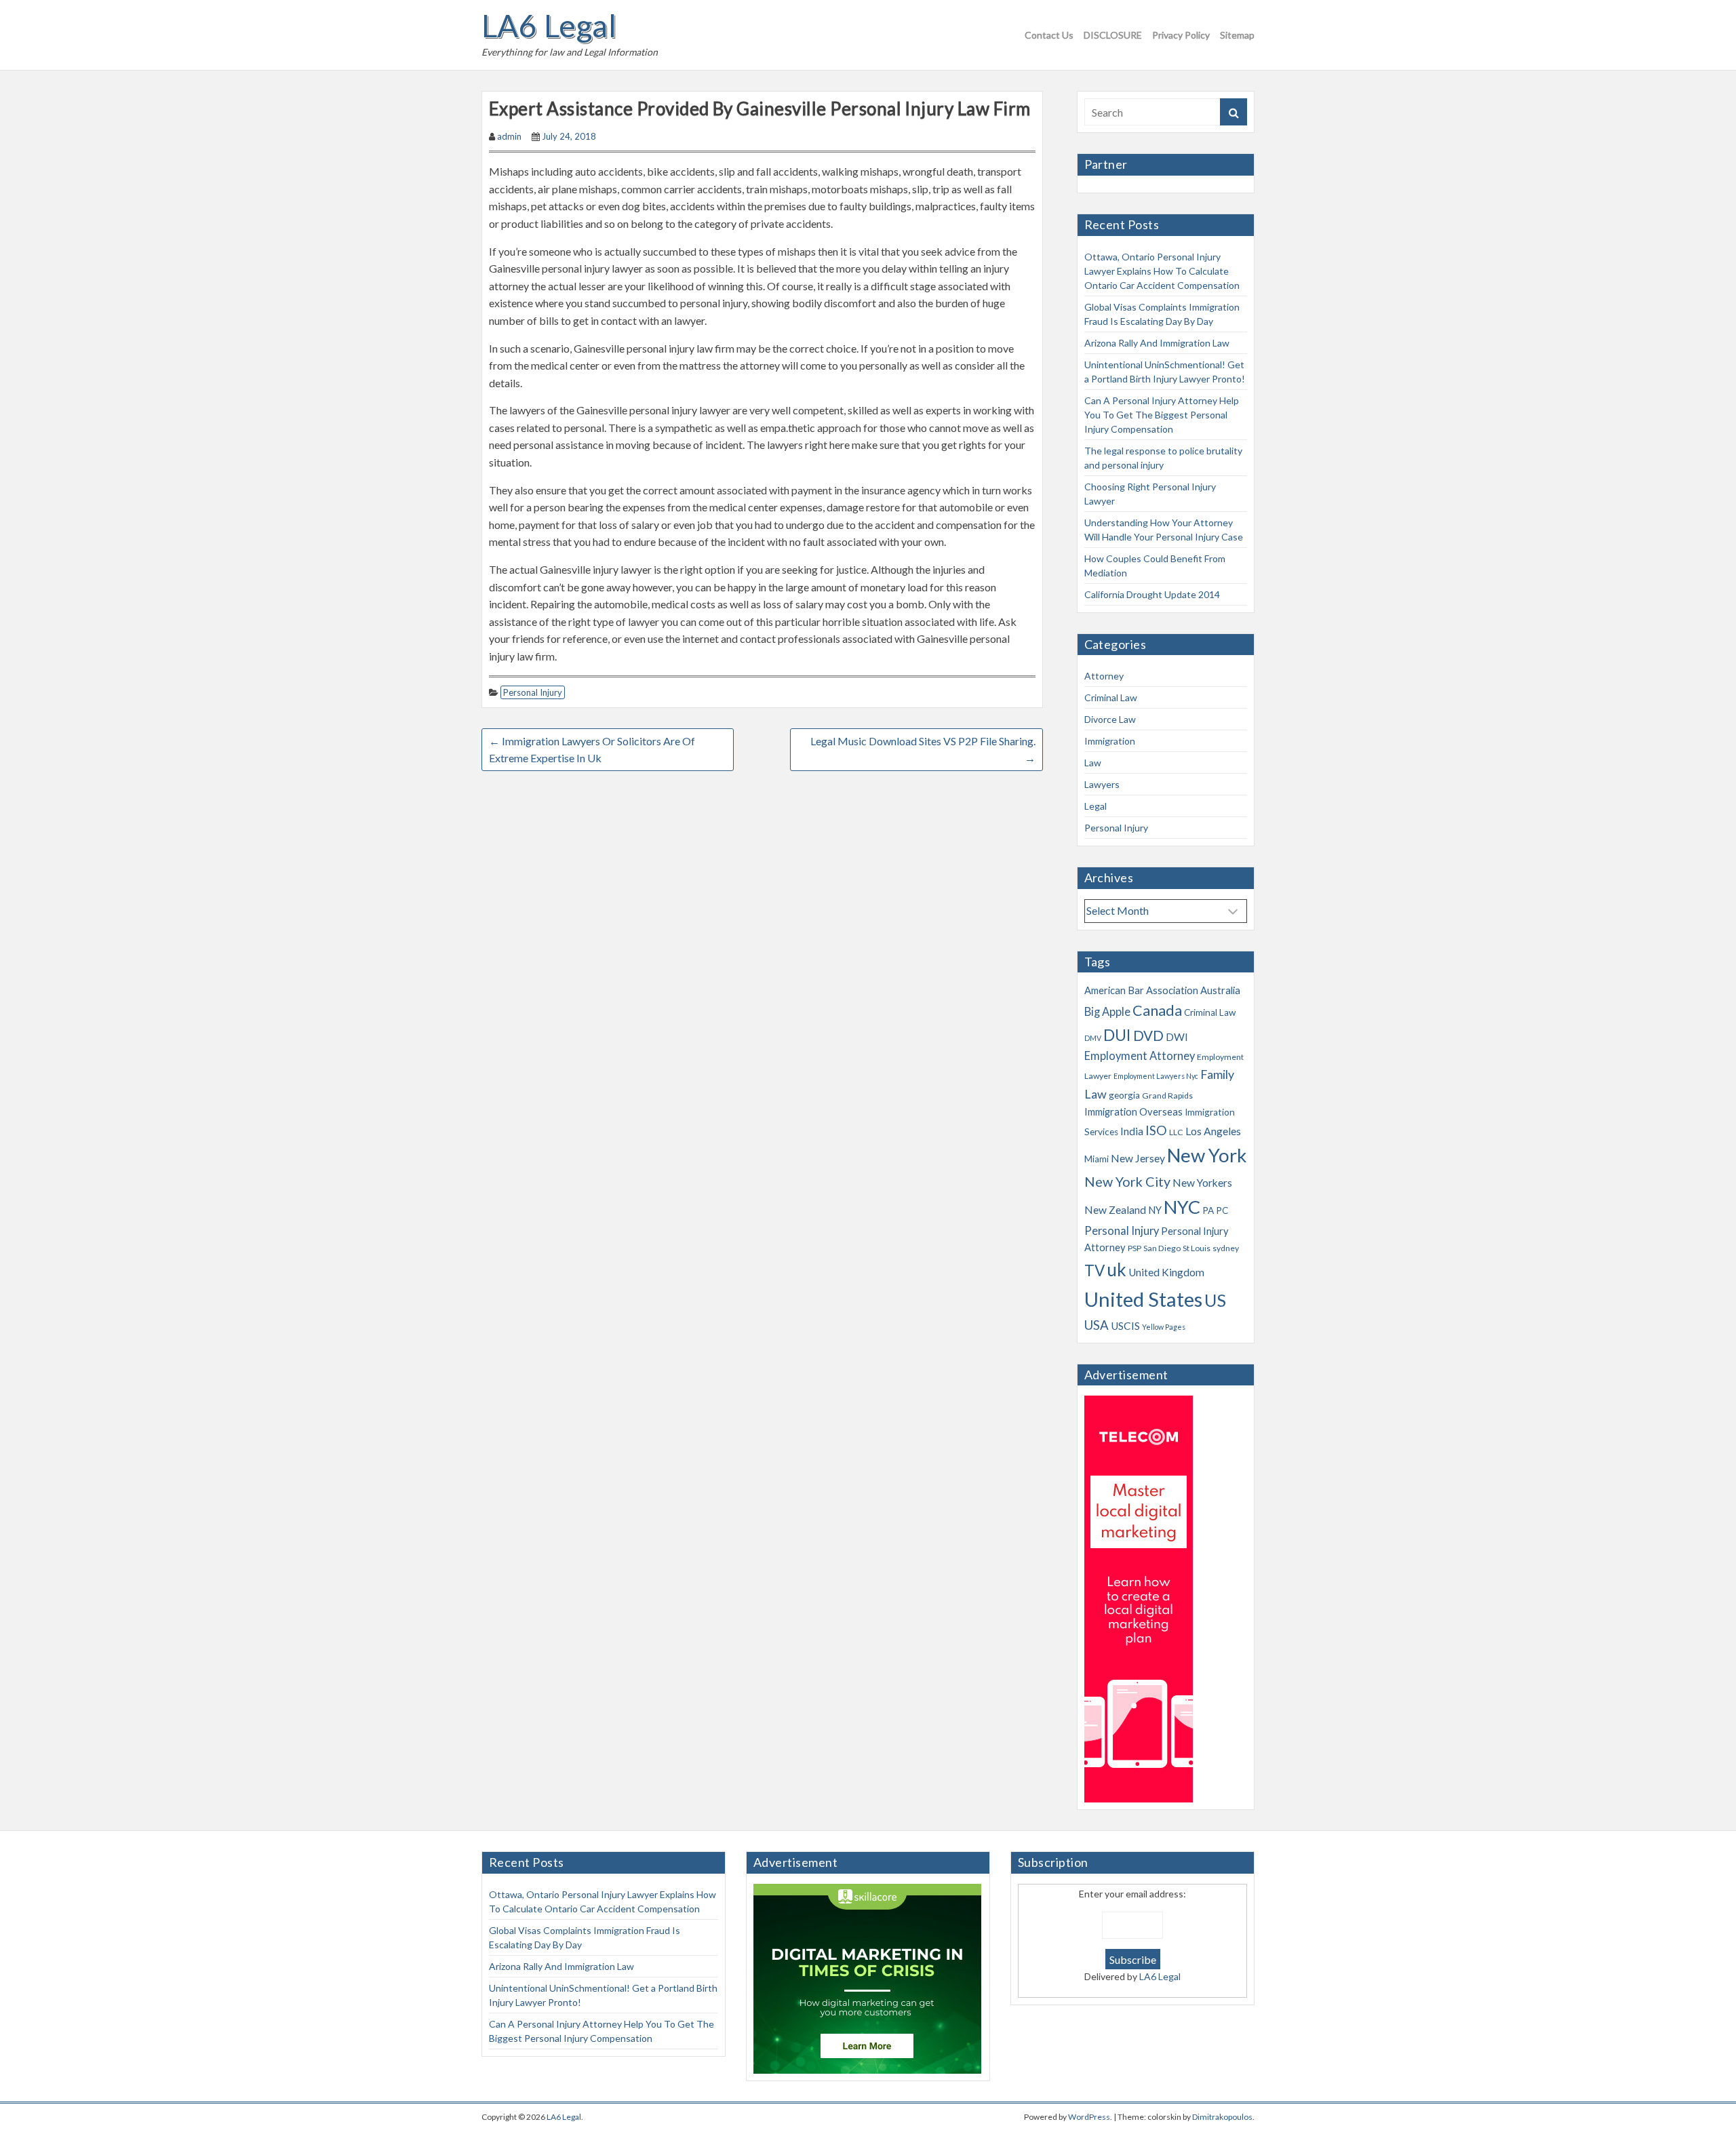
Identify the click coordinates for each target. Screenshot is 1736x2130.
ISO (1156, 1130)
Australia (1220, 990)
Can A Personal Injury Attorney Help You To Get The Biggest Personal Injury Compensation (1162, 415)
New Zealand (1115, 1210)
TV (1094, 1270)
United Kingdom (1166, 1272)
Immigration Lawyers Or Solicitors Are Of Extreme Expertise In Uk (592, 750)
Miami (1097, 1159)
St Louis (1197, 1248)
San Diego (1162, 1248)
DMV (1093, 1038)
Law (1093, 763)
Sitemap (1237, 35)
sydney (1226, 1248)
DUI (1117, 1035)
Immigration (1110, 741)
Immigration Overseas (1133, 1111)
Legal (1096, 806)
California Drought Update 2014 (1152, 594)
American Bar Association (1141, 990)
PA (1208, 1210)
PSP (1135, 1248)
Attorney (1104, 676)
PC (1222, 1210)
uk (1117, 1269)
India (1132, 1131)
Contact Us (1049, 35)
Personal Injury (533, 692)
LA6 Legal (549, 26)
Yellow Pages (1164, 1327)
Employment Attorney (1140, 1056)
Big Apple (1107, 1012)
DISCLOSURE (1113, 35)
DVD (1148, 1036)
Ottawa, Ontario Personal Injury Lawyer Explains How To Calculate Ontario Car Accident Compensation (1162, 271)
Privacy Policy (1181, 35)
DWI (1177, 1037)
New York (1207, 1155)
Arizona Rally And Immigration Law (1157, 343)
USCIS (1125, 1326)
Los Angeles (1213, 1131)
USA (1097, 1325)
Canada (1157, 1010)
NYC (1182, 1207)
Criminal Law (1111, 697)
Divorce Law (1110, 719)
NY (1155, 1210)
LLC (1176, 1132)
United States (1143, 1299)
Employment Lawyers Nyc (1156, 1076)
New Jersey (1138, 1158)
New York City (1127, 1182)
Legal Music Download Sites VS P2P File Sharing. (923, 750)
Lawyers (1102, 784)
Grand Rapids (1167, 1096)
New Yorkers (1202, 1183)
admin (509, 136)
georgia (1124, 1095)
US (1215, 1300)
